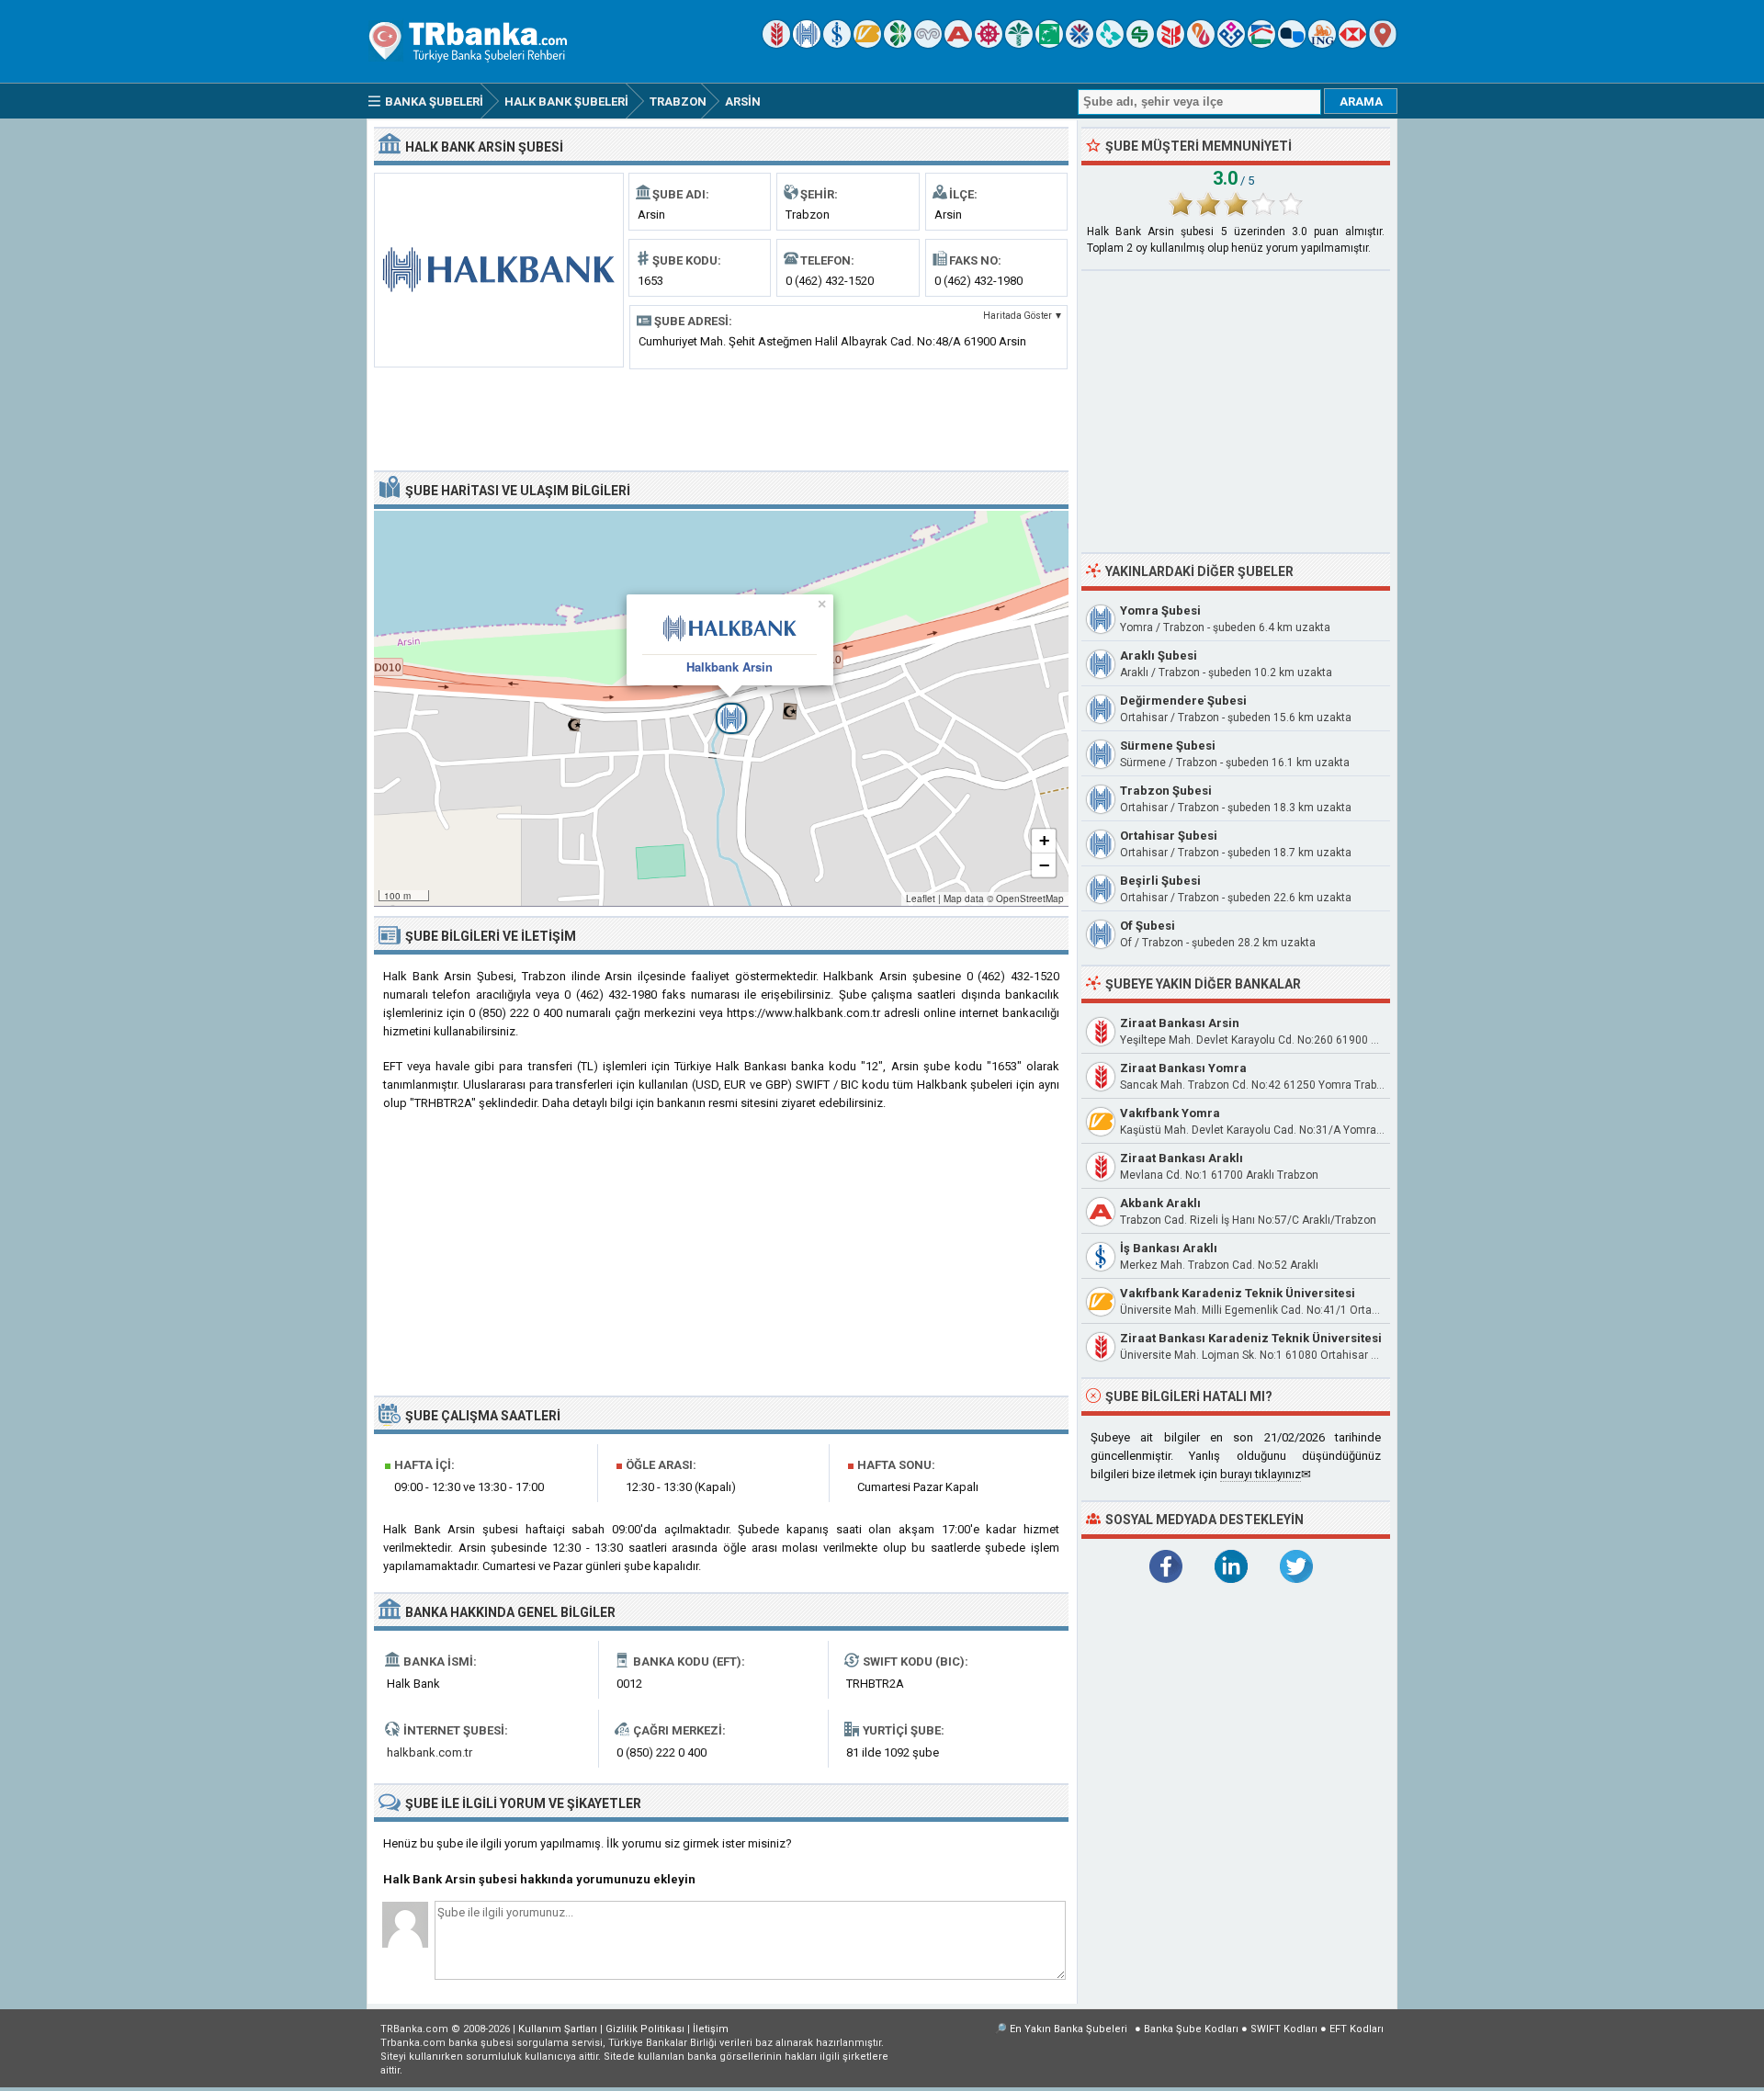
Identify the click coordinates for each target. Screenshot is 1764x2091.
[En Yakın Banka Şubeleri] (1383, 44)
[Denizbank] (989, 44)
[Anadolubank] (1292, 44)
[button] (721, 708)
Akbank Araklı (1160, 1203)
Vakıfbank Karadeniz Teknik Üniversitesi (1238, 1293)
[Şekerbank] (1140, 44)
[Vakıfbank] (867, 44)
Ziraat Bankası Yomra (1183, 1068)
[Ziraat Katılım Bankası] (1170, 44)
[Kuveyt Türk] (1019, 44)
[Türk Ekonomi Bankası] (1049, 44)
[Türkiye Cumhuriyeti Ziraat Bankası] (776, 44)
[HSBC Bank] (1352, 44)
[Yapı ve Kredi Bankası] (928, 44)
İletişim (711, 2029)
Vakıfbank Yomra (1170, 1113)
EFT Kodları (1357, 2029)
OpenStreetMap (1030, 899)
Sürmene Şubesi (1168, 746)
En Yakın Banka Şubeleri (1069, 2029)
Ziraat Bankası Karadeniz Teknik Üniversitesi (1251, 1338)
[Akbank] (958, 44)
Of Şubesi (1148, 926)
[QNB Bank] (1080, 44)
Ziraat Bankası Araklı (1182, 1158)
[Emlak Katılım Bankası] (1261, 44)
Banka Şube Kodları (1191, 2029)
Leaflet (921, 899)
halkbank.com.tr (430, 1752)
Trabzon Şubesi (1166, 791)
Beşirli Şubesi (1160, 881)
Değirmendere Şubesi (1183, 701)
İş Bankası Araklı (1169, 1248)
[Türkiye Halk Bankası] (807, 44)
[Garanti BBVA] (898, 44)
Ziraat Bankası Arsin (1180, 1023)
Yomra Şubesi (1160, 610)
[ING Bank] (1322, 44)
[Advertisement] (721, 418)
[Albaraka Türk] (1201, 44)
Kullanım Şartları (558, 2029)
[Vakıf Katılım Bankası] (1231, 44)
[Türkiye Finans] (1110, 44)
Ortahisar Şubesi (1169, 836)
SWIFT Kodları (1284, 2029)
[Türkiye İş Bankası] (837, 44)
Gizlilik (645, 2029)
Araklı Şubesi (1159, 656)
